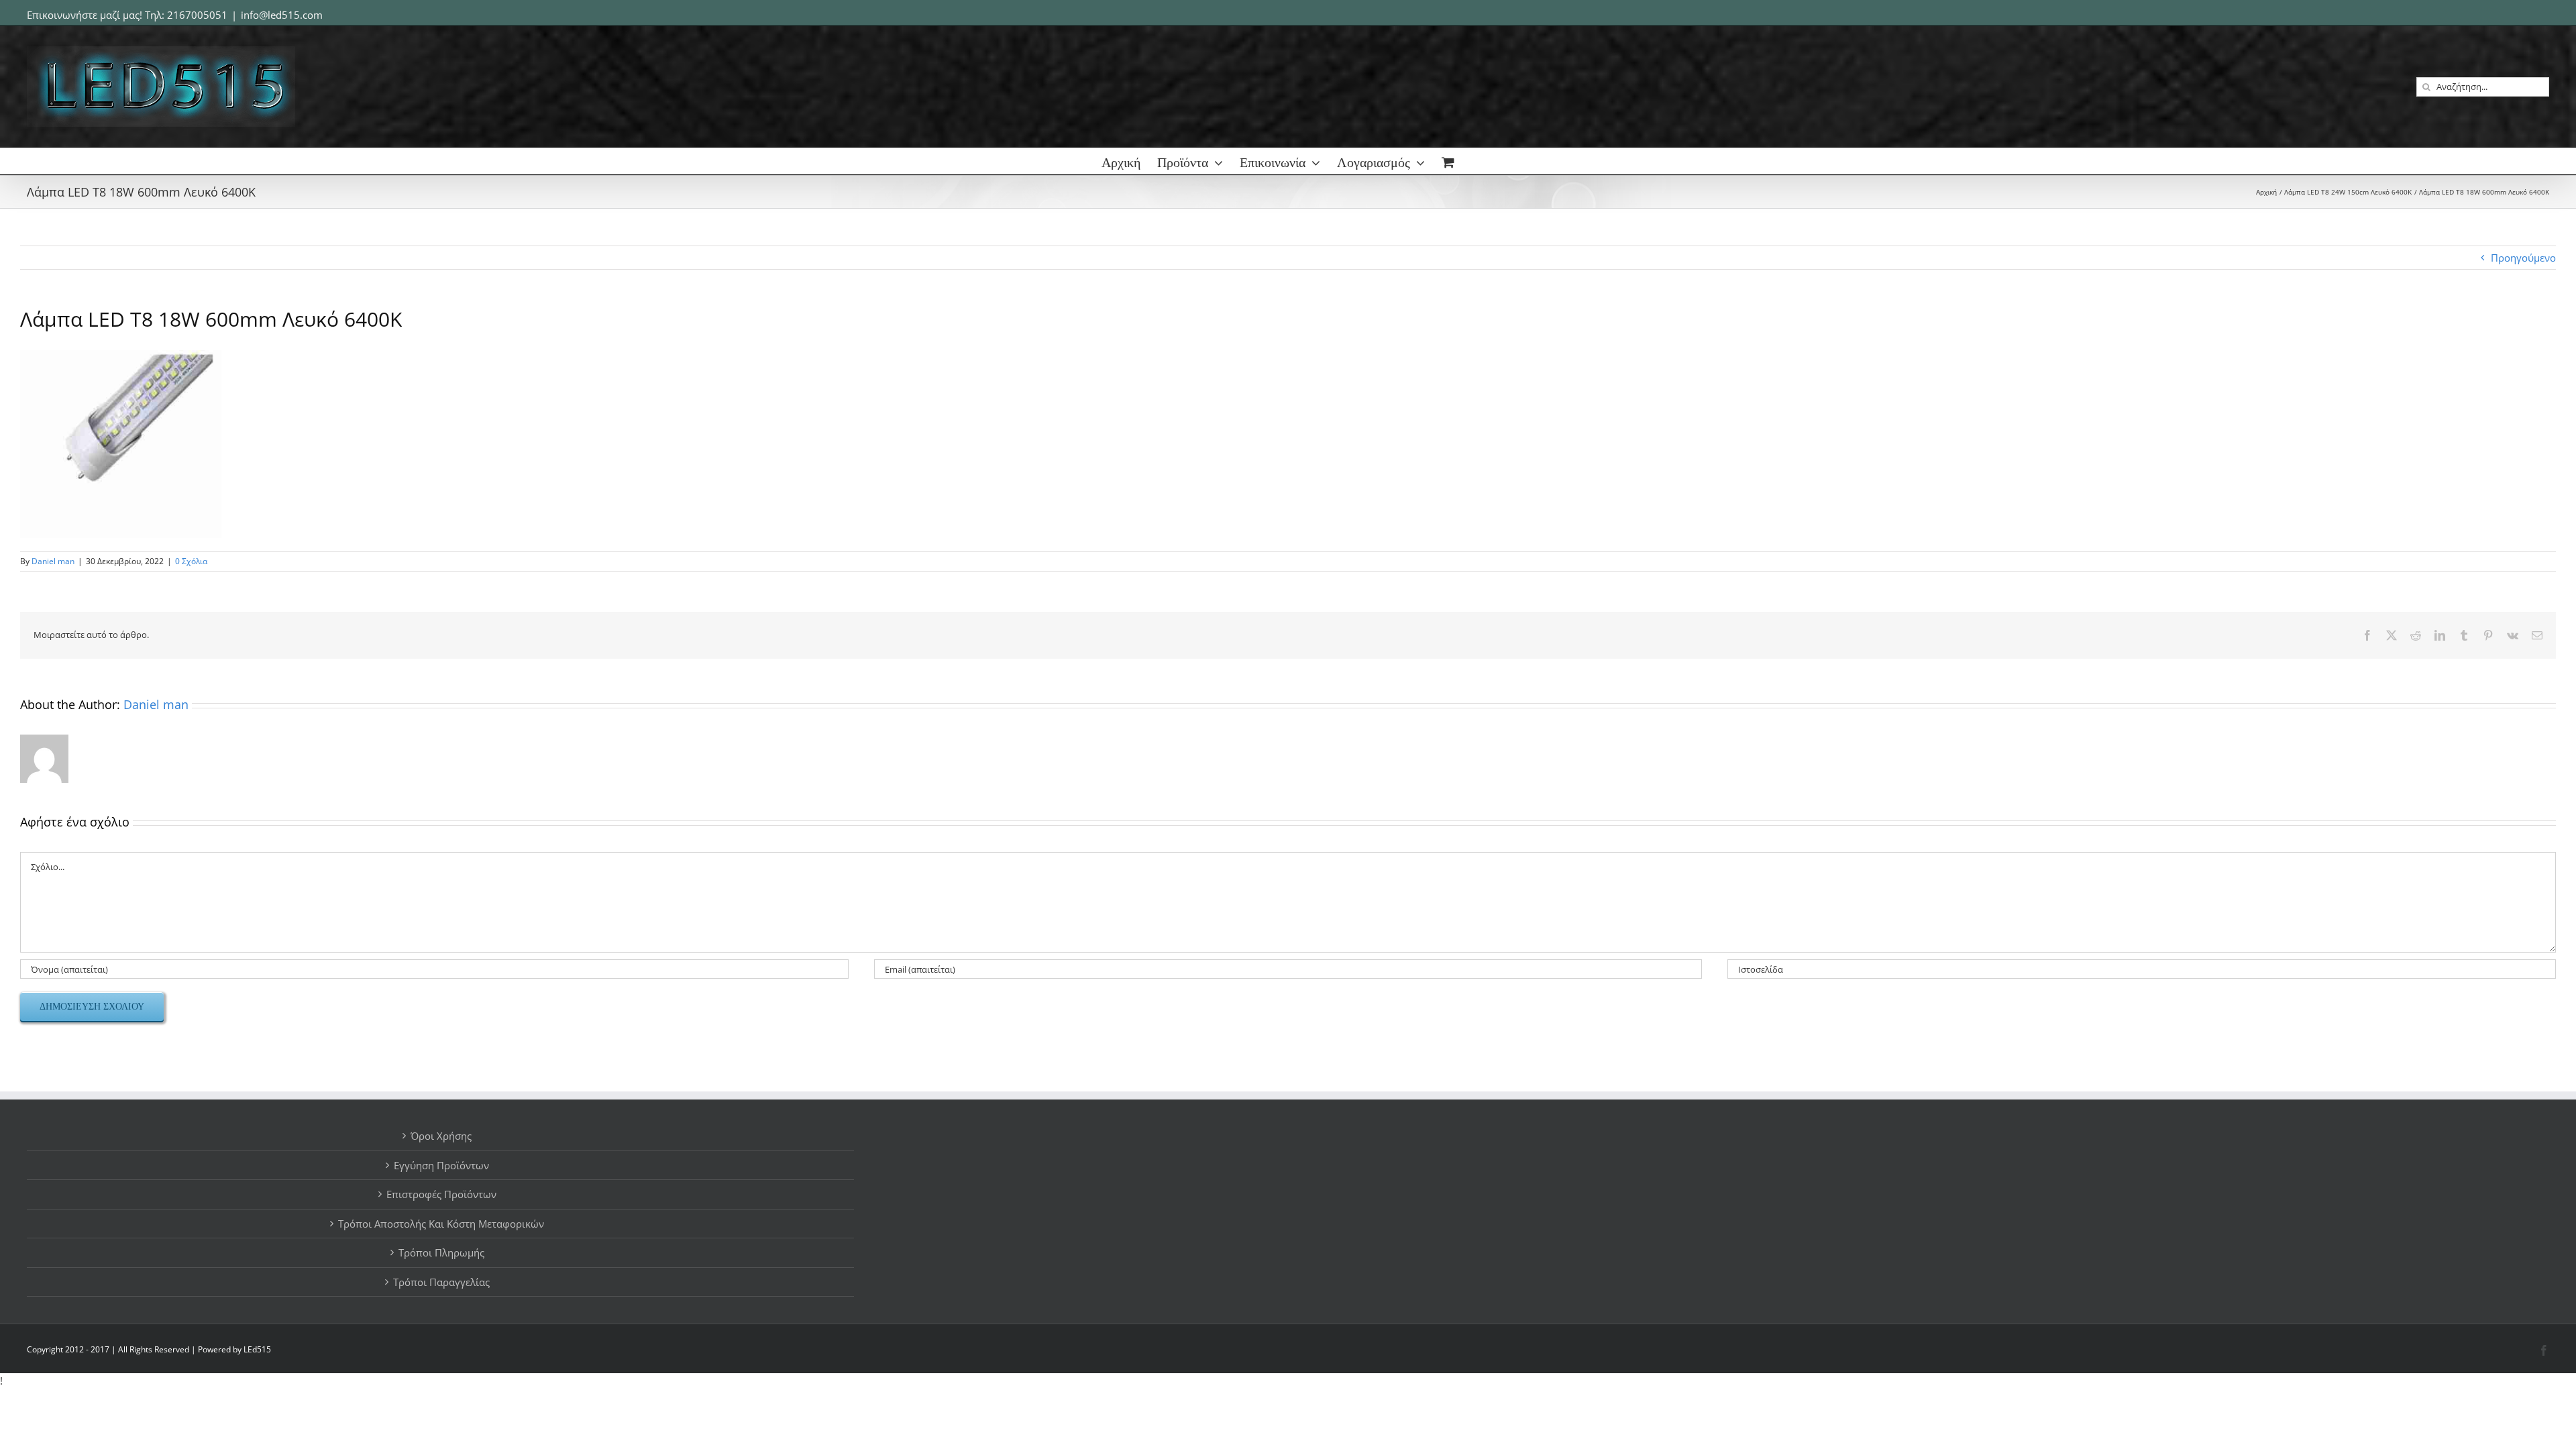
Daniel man (53, 561)
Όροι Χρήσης (441, 1136)
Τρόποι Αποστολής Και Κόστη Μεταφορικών (441, 1224)
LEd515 (257, 1349)
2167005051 (197, 15)
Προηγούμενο (2523, 258)
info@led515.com (282, 15)
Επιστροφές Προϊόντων (441, 1194)
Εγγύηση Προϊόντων (441, 1165)
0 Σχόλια (191, 561)
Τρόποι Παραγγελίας (441, 1282)
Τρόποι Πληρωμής (441, 1252)
